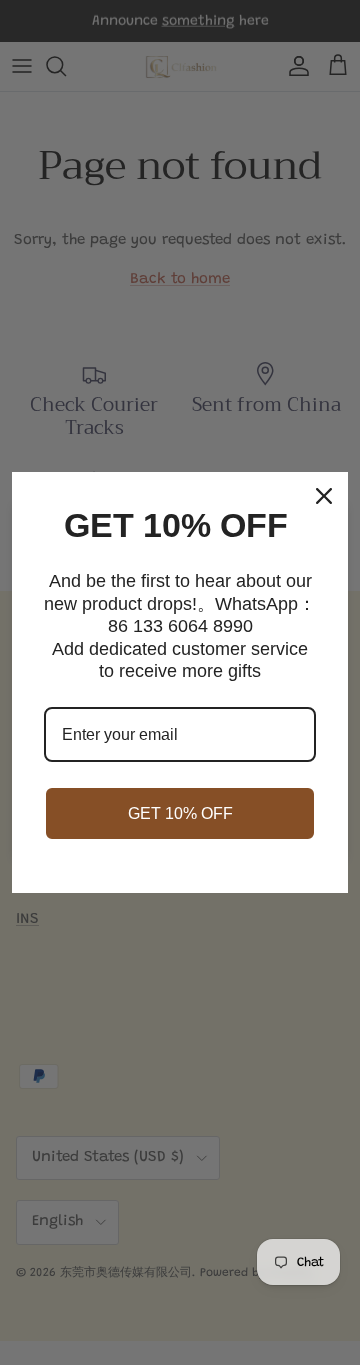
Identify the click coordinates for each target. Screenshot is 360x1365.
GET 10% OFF (180, 813)
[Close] (324, 496)
